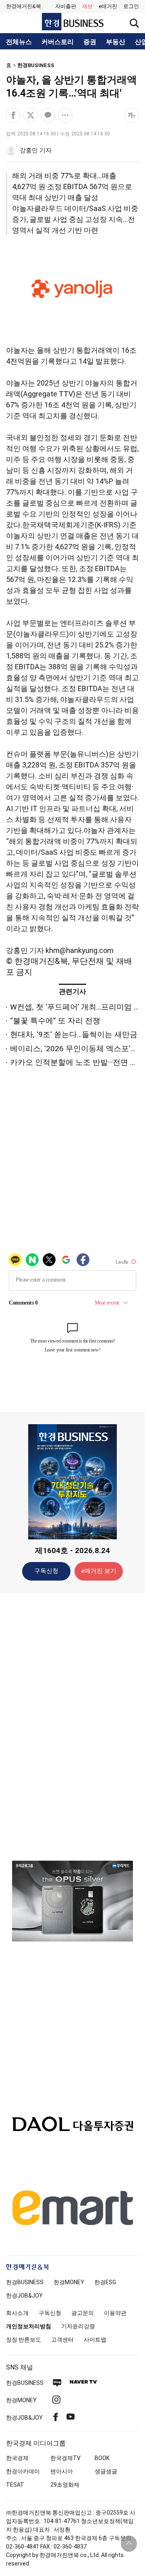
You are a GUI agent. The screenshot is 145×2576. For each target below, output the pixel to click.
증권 (90, 42)
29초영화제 (65, 2485)
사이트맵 (95, 2340)
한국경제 (17, 2458)
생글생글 (106, 2471)
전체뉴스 (19, 42)
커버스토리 (58, 42)
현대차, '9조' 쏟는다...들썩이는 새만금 (74, 1034)
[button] (131, 6)
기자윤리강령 (78, 2326)
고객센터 (62, 2340)
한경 (25, 2282)
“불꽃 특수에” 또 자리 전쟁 (55, 1021)
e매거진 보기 (99, 1571)
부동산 (116, 42)
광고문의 (83, 2313)
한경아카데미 (23, 2471)
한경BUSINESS (36, 65)
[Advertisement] (72, 1726)
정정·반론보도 (24, 2340)
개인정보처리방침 (29, 2326)
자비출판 (66, 6)
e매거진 (108, 6)
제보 (87, 6)
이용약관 (115, 2313)
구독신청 (46, 1571)
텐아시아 (62, 2471)
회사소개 (17, 2313)
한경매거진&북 (24, 6)
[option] (72, 1901)
